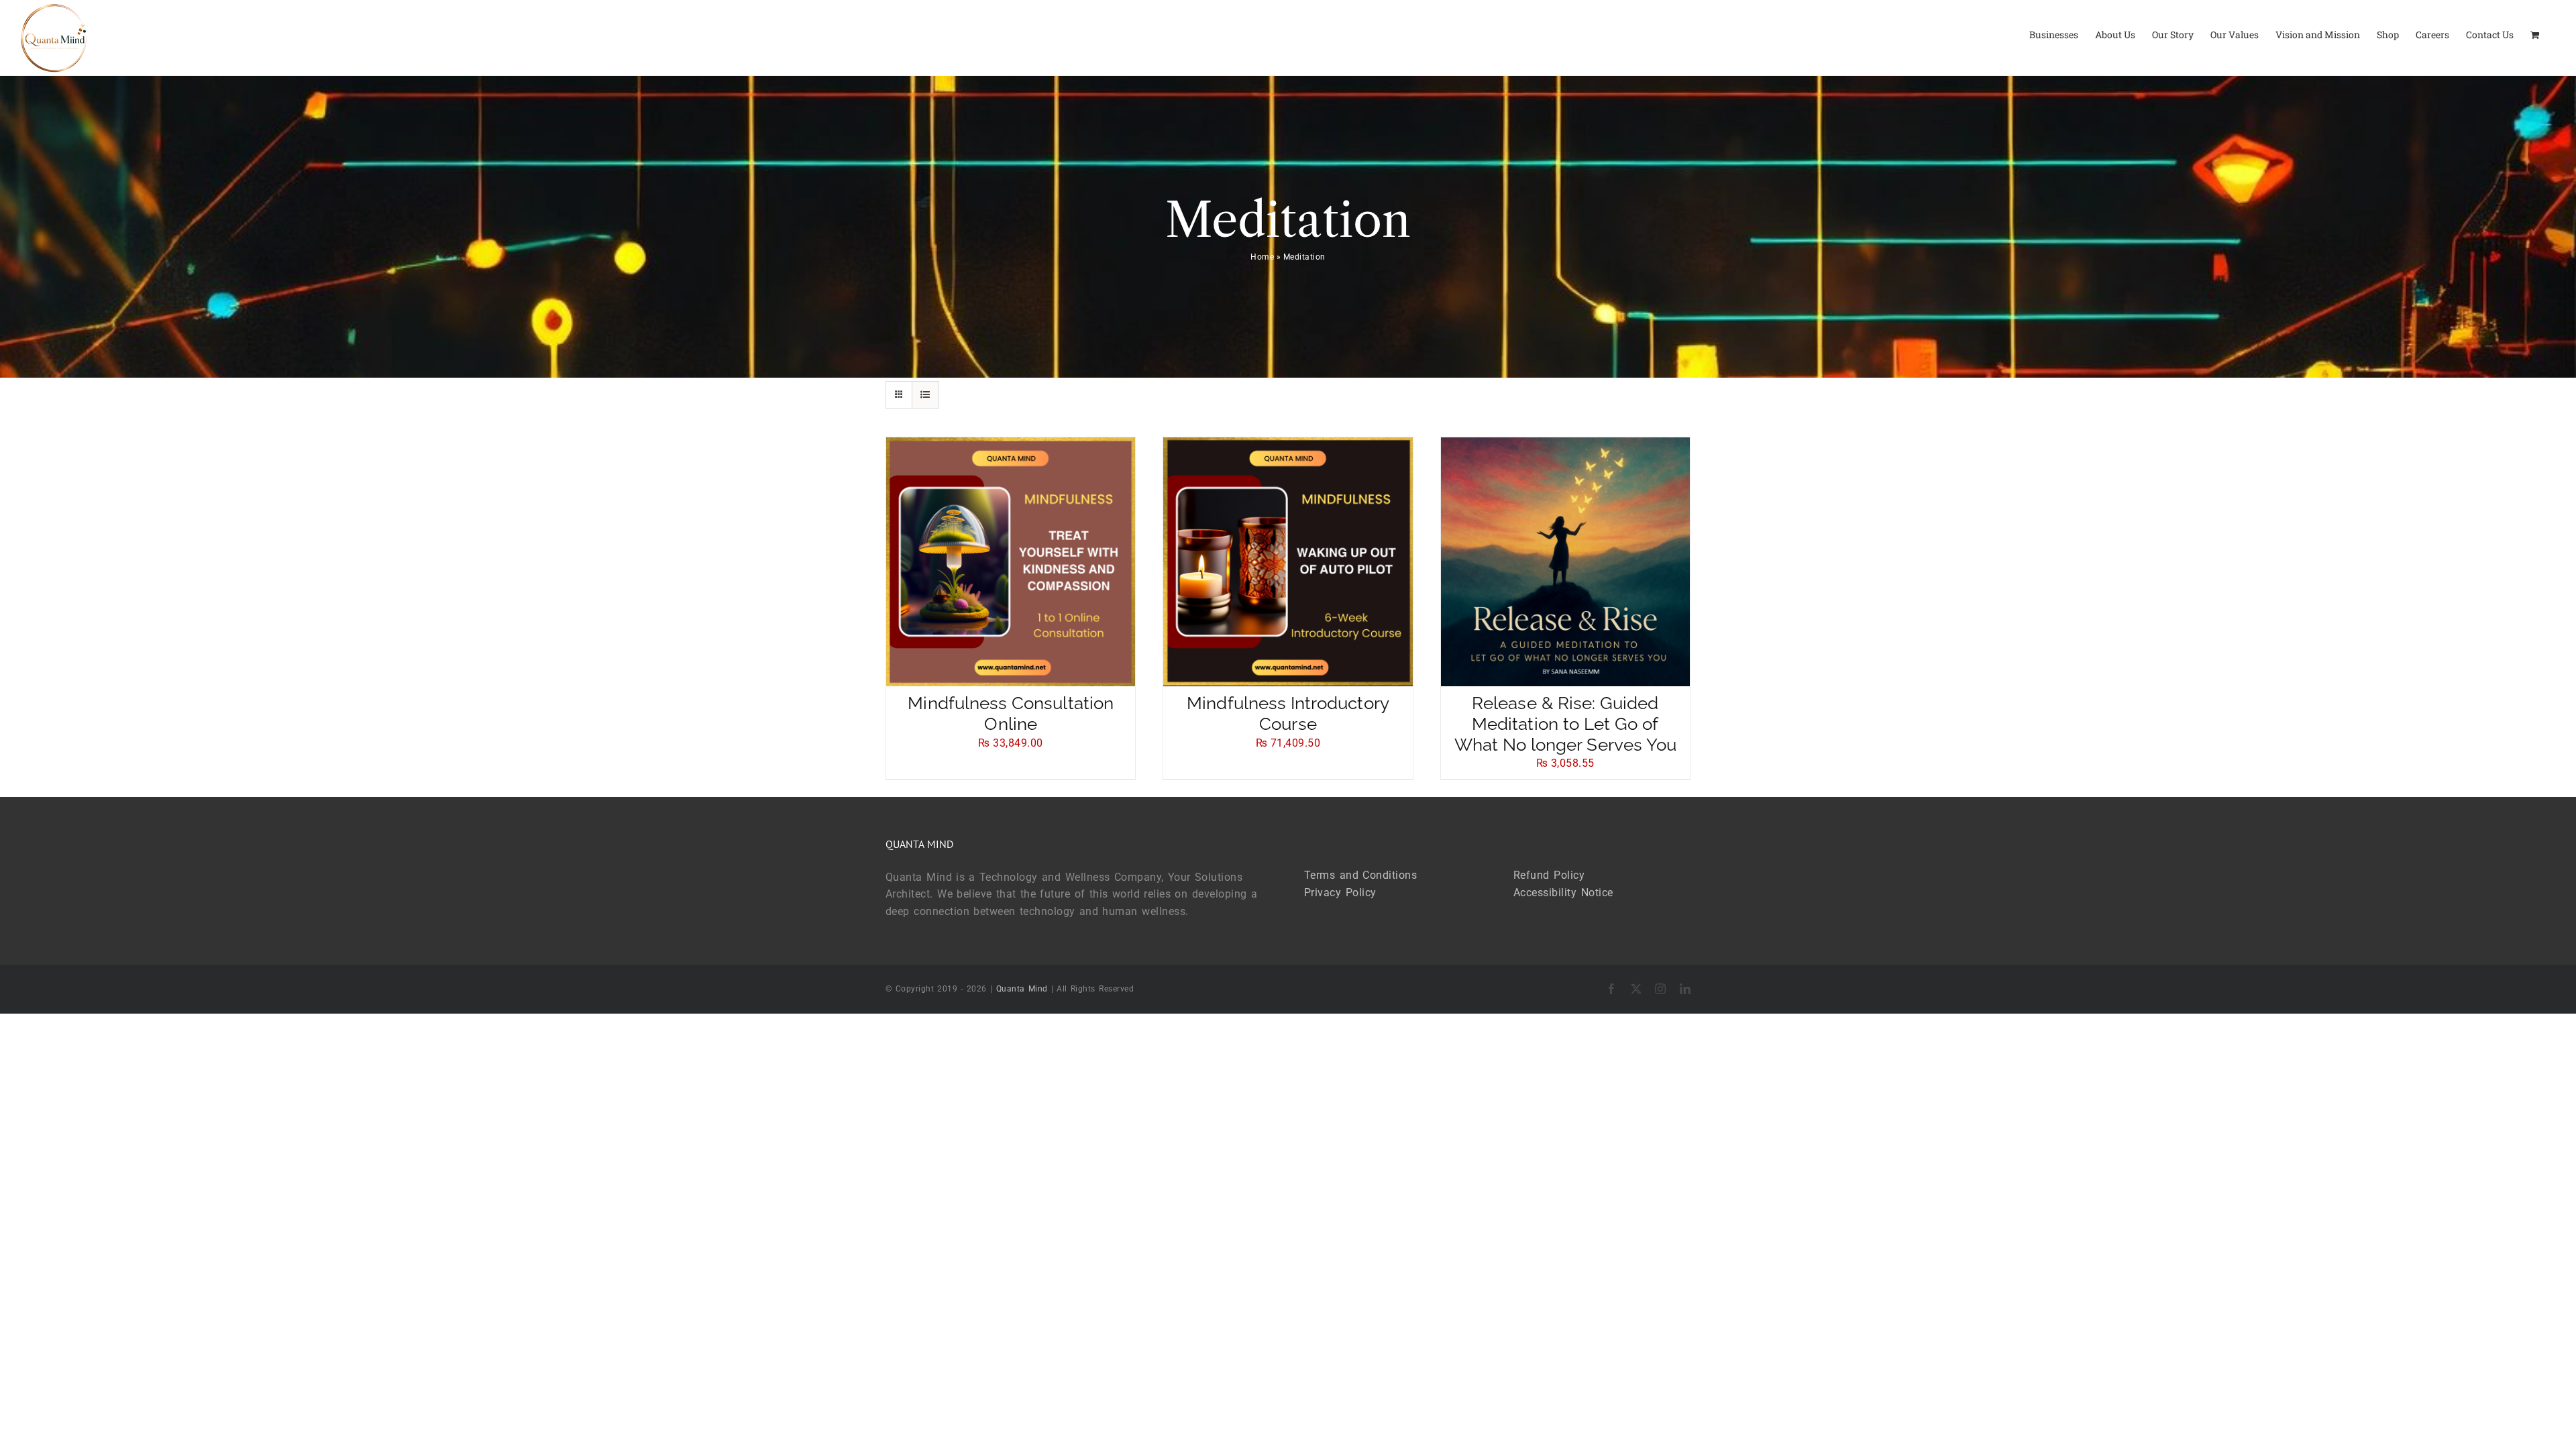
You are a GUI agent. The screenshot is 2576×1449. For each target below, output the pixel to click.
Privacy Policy (1340, 893)
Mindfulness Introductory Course (1288, 713)
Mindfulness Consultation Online (1010, 713)
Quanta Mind (1022, 989)
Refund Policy (1549, 875)
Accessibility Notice (1563, 893)
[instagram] (1661, 989)
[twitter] (1636, 989)
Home (1262, 257)
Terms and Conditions (1360, 875)
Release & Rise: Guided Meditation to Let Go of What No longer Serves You (1566, 723)
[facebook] (1612, 989)
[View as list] (925, 395)
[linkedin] (1685, 989)
